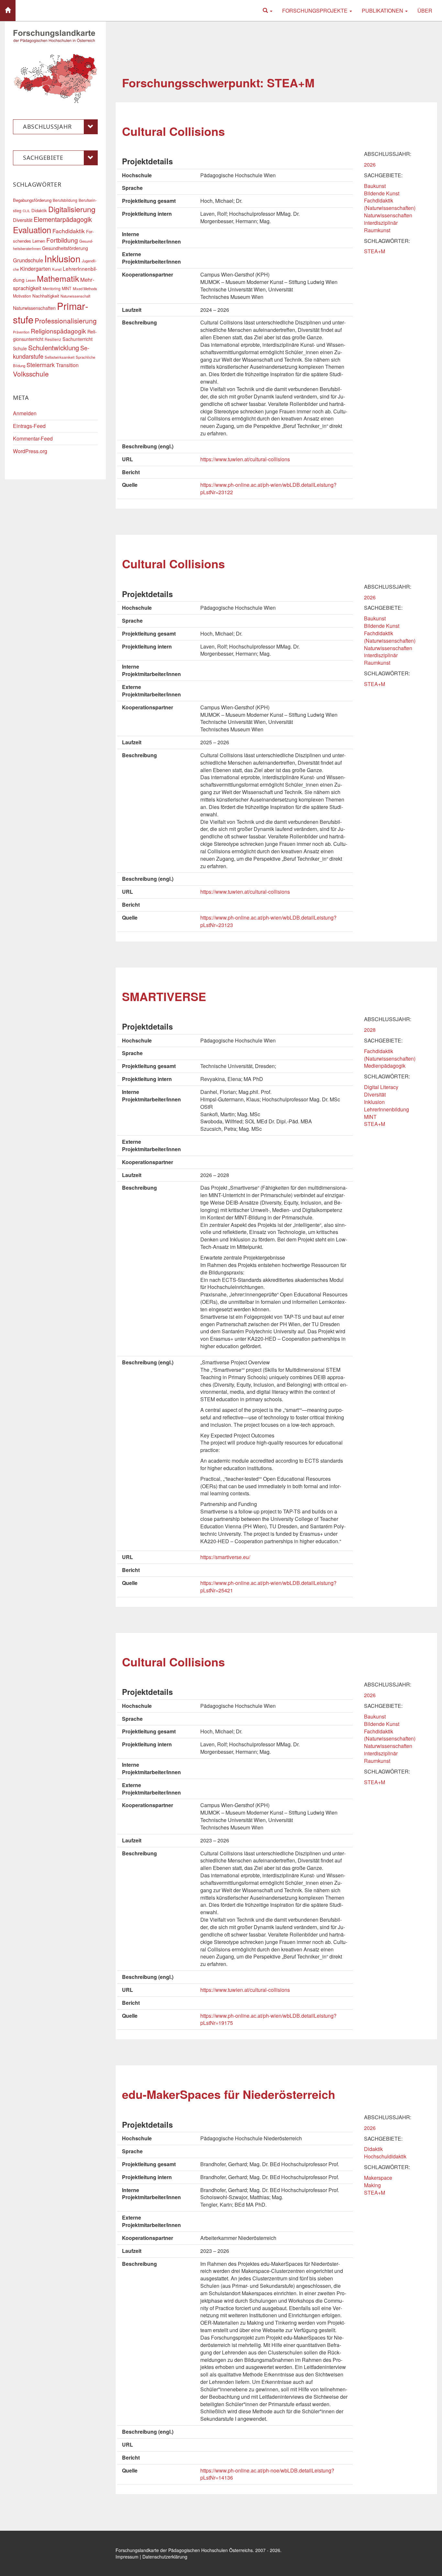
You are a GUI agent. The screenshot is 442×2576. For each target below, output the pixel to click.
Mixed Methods (85, 289)
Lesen (31, 280)
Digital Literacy (381, 1087)
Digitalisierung (72, 209)
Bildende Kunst (382, 193)
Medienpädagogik (385, 1066)
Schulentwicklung (54, 348)
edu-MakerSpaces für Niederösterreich (229, 2094)
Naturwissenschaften (34, 308)
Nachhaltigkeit (46, 296)
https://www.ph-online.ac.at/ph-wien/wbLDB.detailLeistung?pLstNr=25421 (268, 1587)
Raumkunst (377, 230)
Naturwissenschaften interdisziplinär (388, 219)
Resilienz (53, 339)
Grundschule (28, 260)
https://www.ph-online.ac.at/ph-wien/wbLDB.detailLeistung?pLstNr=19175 (268, 2019)
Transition (67, 365)
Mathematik (58, 278)
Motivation (22, 296)
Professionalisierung (66, 321)
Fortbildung (62, 240)
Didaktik (373, 2149)
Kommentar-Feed (33, 438)
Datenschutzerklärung (165, 2557)
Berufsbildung (65, 200)
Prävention (21, 332)
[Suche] (268, 11)
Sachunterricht (77, 339)
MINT (370, 1117)
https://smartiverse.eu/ (225, 1557)
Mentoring (52, 288)
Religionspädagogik (58, 331)
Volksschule (31, 374)
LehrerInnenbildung (387, 1109)
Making (372, 2185)
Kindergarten (35, 268)
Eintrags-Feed (29, 426)
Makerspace (378, 2178)
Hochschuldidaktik (385, 2156)
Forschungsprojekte (315, 11)
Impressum (127, 2557)
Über (425, 11)
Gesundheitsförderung (65, 248)
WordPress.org (30, 451)
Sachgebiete (43, 158)
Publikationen (383, 11)
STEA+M (375, 251)
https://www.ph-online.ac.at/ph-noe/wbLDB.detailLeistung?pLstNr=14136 (267, 2474)
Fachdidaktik (69, 231)
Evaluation (32, 230)
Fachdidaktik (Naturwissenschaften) (390, 204)
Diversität (375, 1094)
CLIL (26, 211)
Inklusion (374, 1102)
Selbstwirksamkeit (60, 357)
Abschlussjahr (47, 126)
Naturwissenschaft (75, 296)
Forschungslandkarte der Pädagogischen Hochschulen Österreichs (184, 2550)
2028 (370, 1030)
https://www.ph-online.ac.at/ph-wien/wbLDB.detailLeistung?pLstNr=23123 (268, 921)
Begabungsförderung (32, 200)
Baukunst (375, 186)
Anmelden (25, 413)
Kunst (57, 269)
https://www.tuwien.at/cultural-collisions (245, 459)
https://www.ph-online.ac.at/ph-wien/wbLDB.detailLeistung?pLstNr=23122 (268, 488)
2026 (370, 164)
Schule (20, 348)
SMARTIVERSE (164, 996)
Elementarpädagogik (63, 219)
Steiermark (41, 365)
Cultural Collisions (173, 131)
